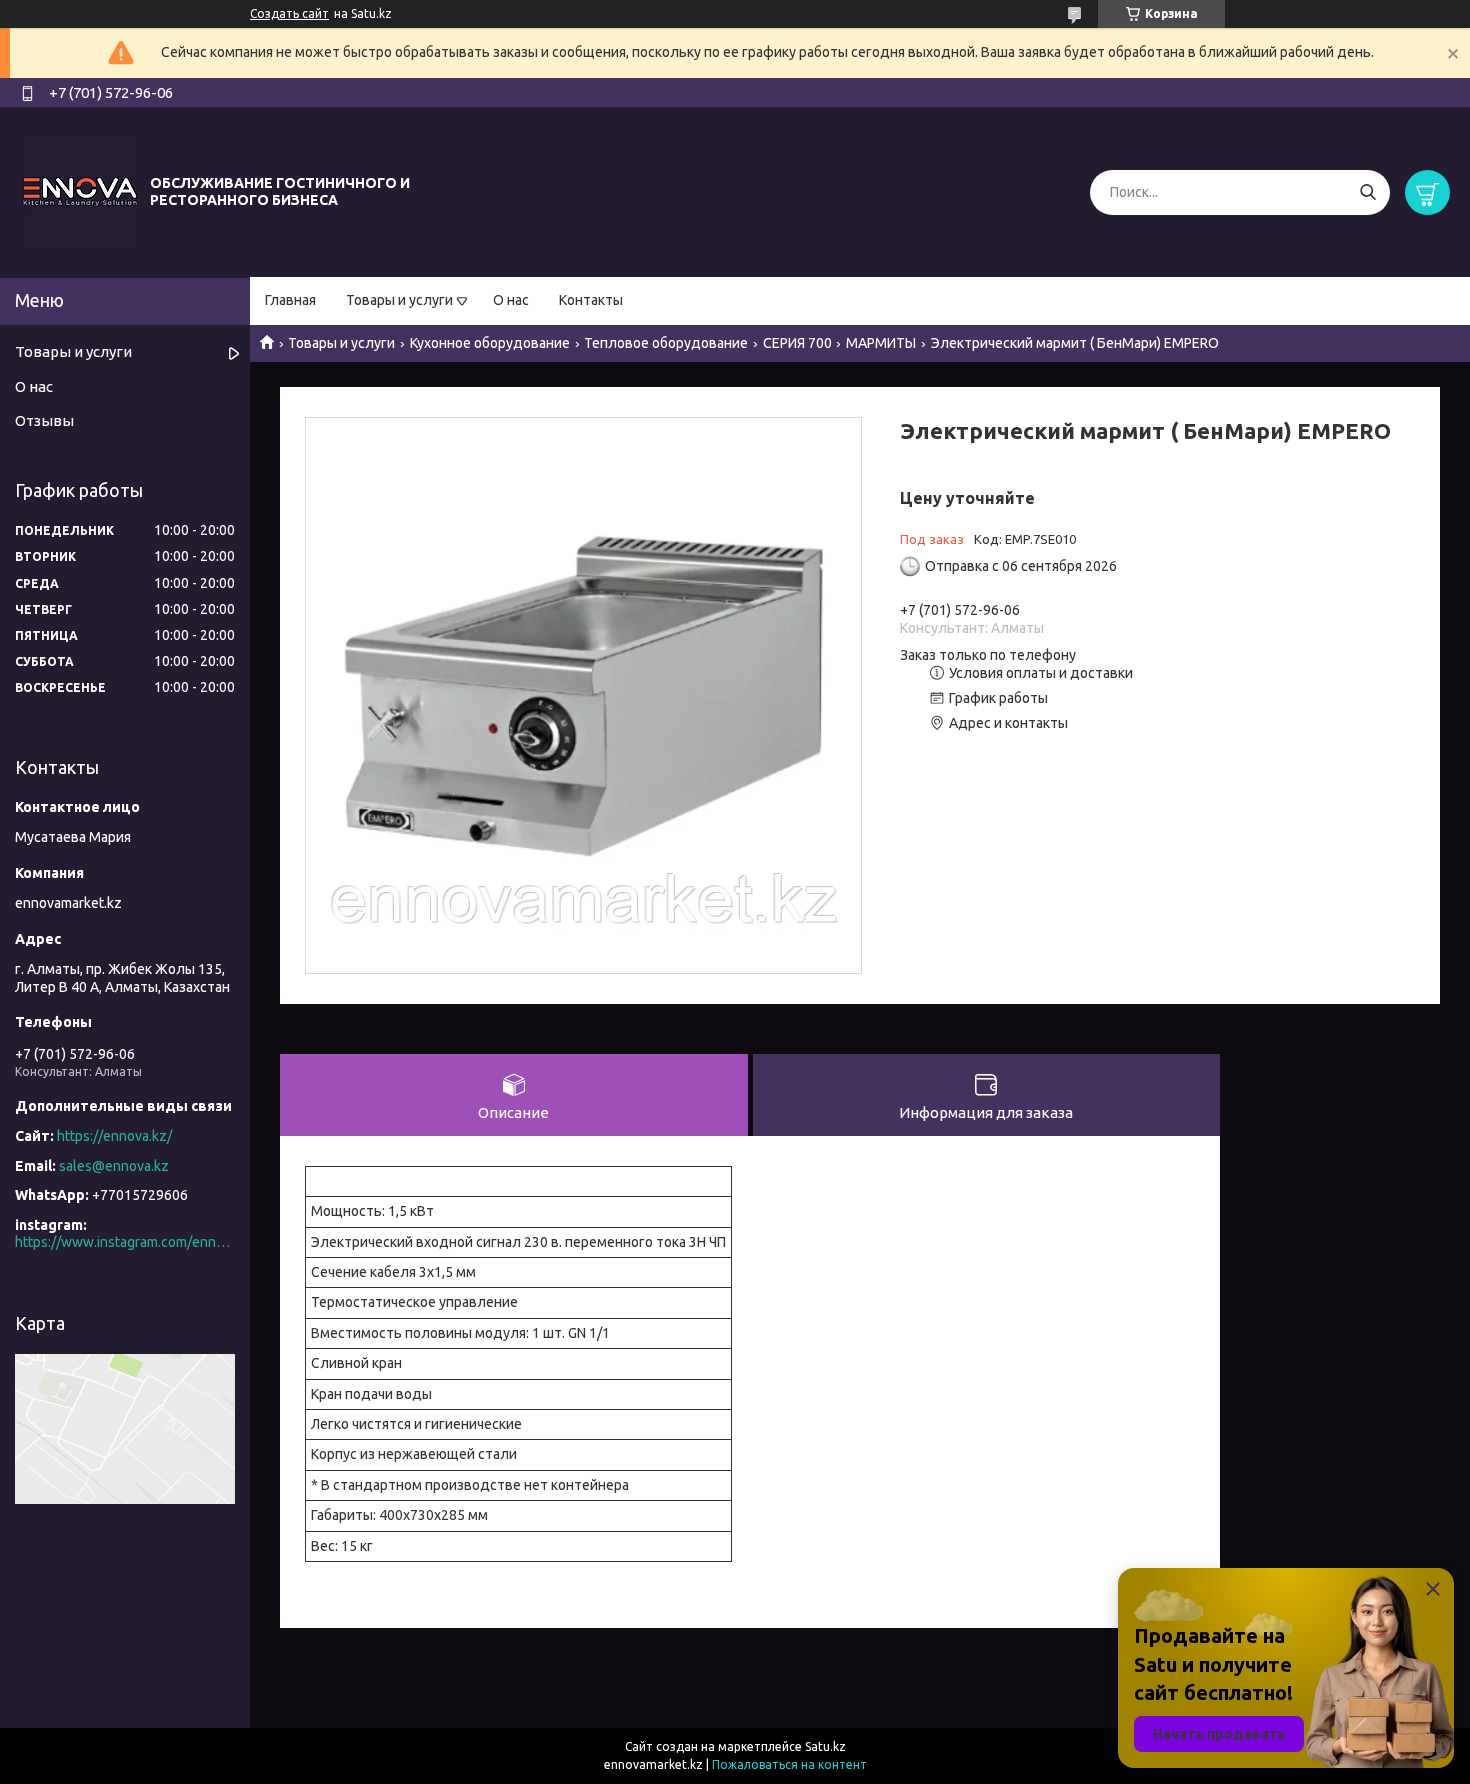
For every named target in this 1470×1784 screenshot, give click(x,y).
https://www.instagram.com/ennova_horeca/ (125, 1242)
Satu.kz (825, 1746)
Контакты (591, 300)
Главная (290, 300)
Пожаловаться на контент (789, 1764)
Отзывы (44, 420)
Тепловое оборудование (666, 343)
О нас (511, 300)
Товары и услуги (399, 300)
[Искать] (1367, 192)
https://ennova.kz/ (114, 1136)
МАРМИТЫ (881, 343)
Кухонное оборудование (490, 343)
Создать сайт (289, 13)
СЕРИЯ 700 (797, 343)
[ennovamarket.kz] (80, 191)
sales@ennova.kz (114, 1166)
